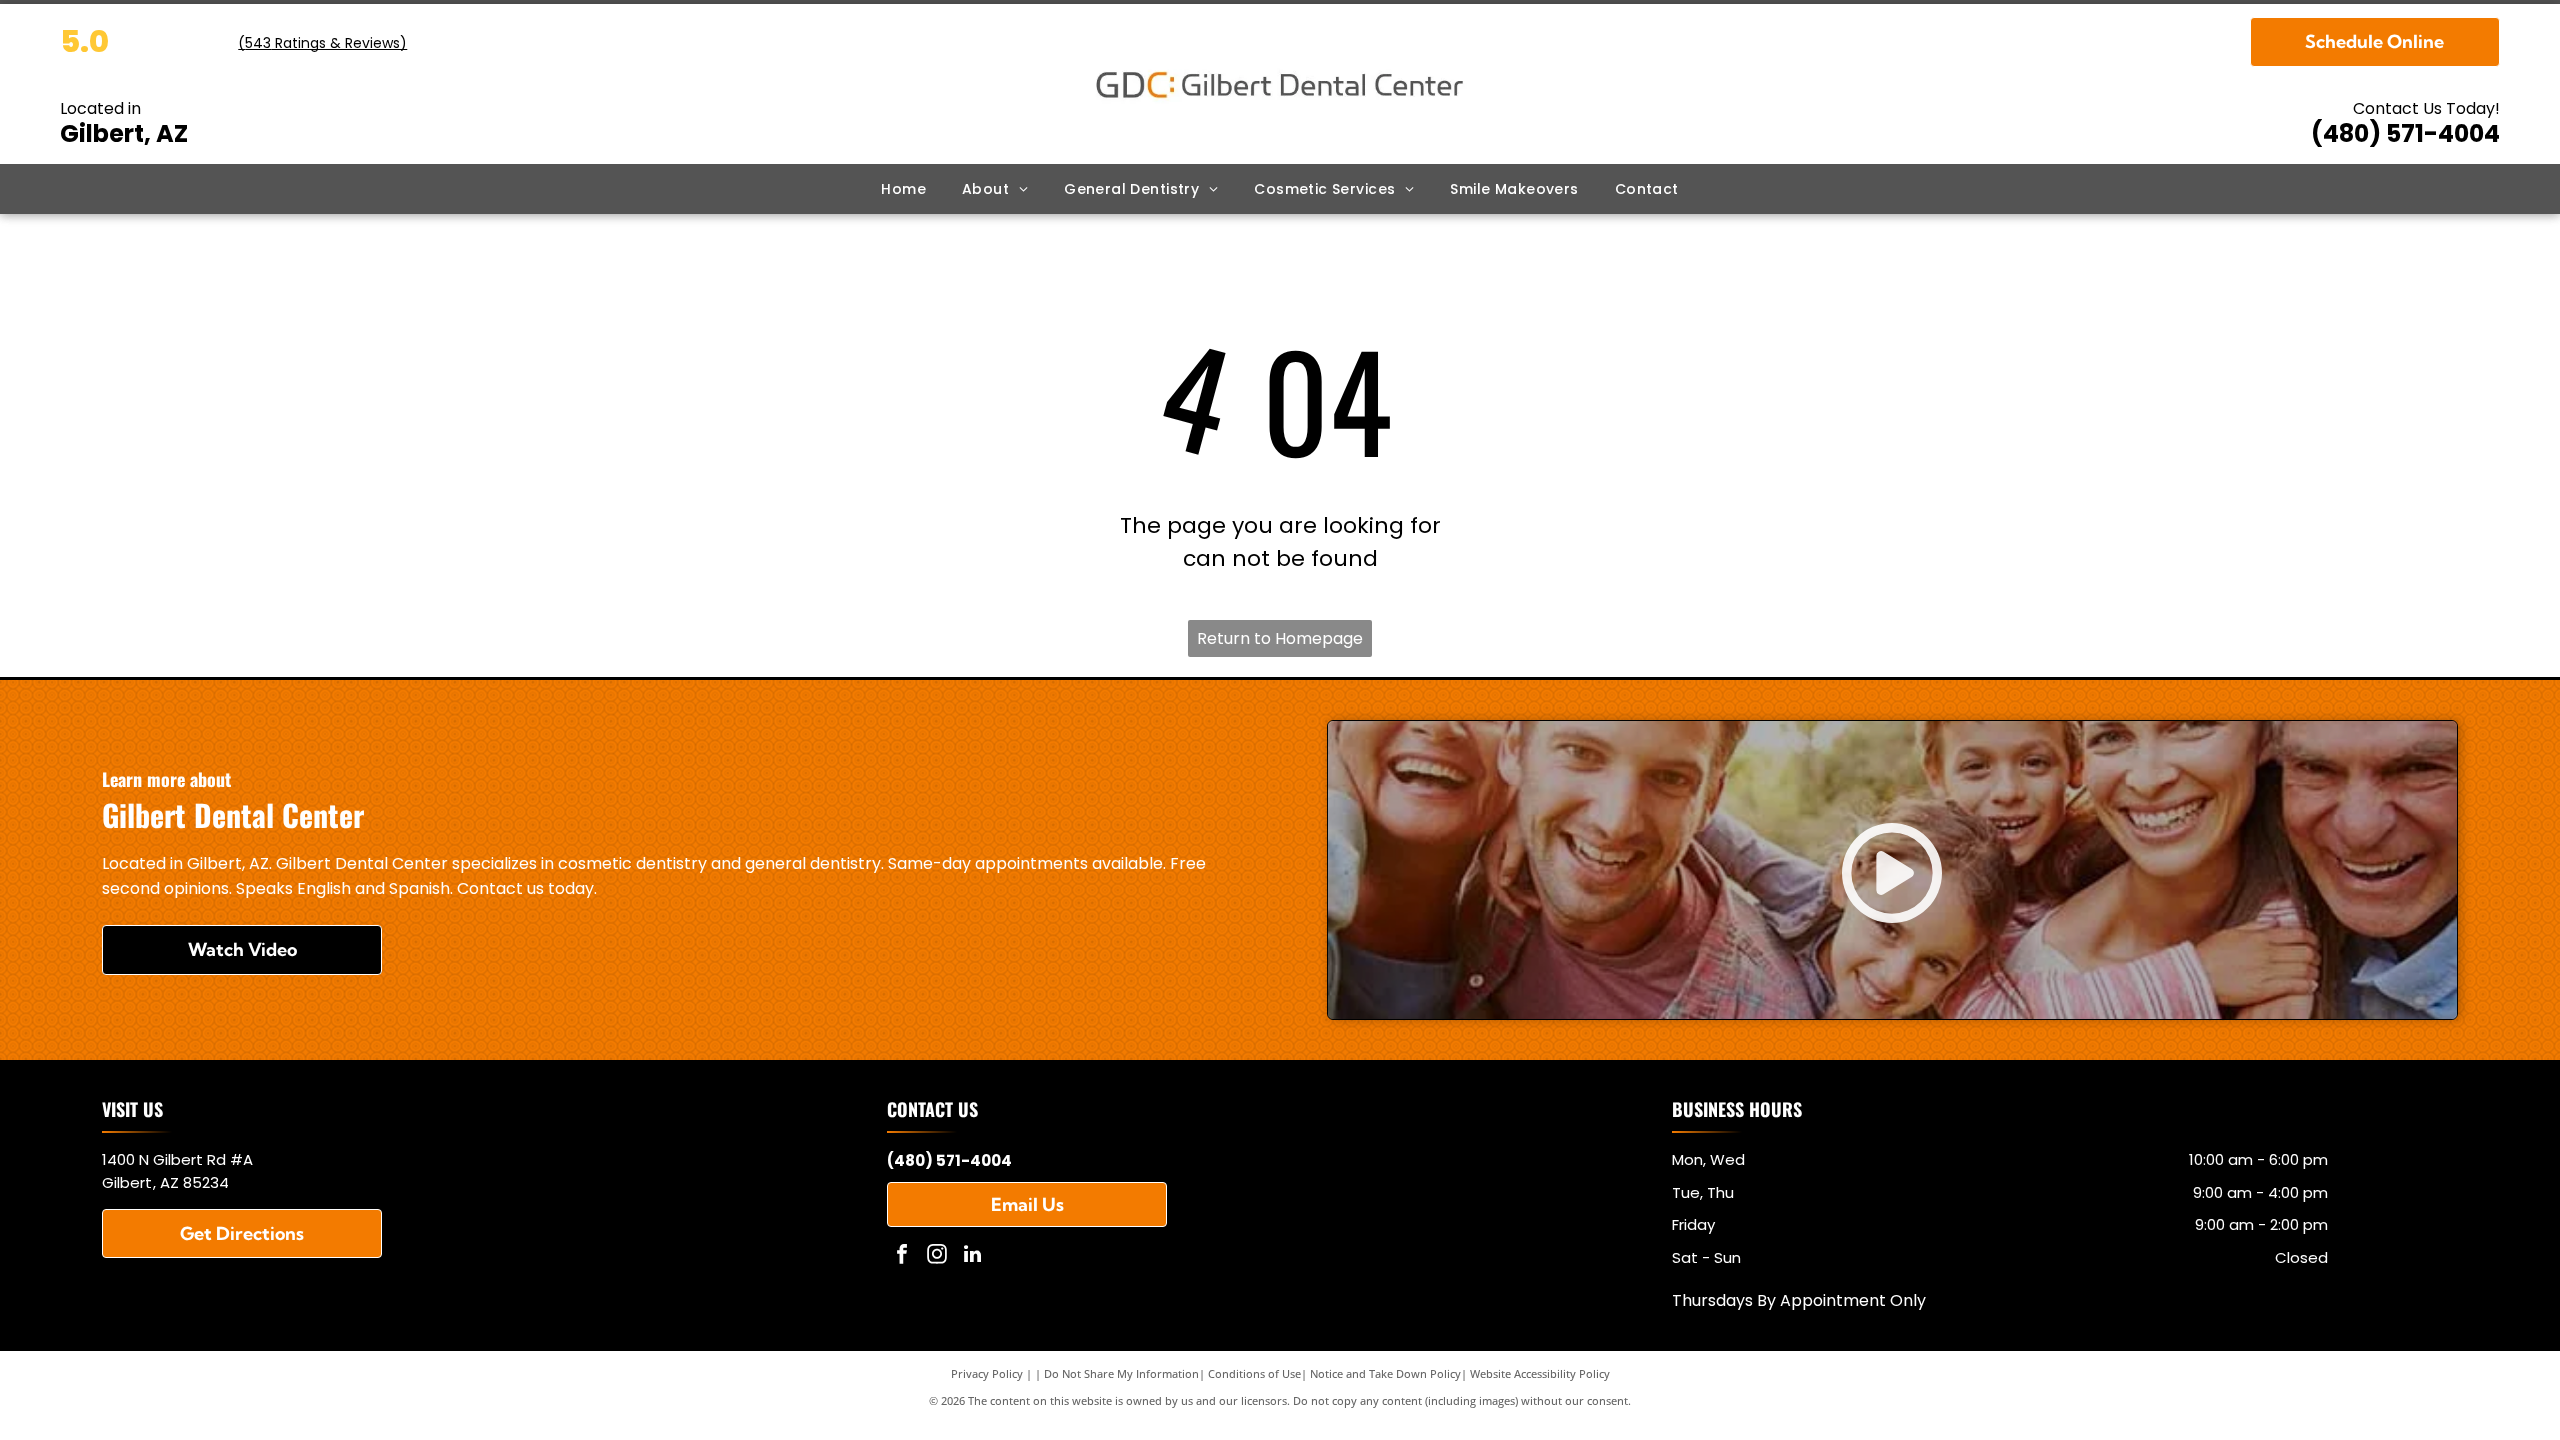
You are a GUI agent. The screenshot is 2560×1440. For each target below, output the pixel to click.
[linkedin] (972, 1256)
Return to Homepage (1280, 638)
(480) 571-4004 (2405, 133)
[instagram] (937, 1256)
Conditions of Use (1254, 1373)
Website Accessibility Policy (1540, 1373)
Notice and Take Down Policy (1385, 1373)
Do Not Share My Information (1121, 1373)
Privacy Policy (987, 1373)
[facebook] (902, 1256)
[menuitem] (903, 189)
